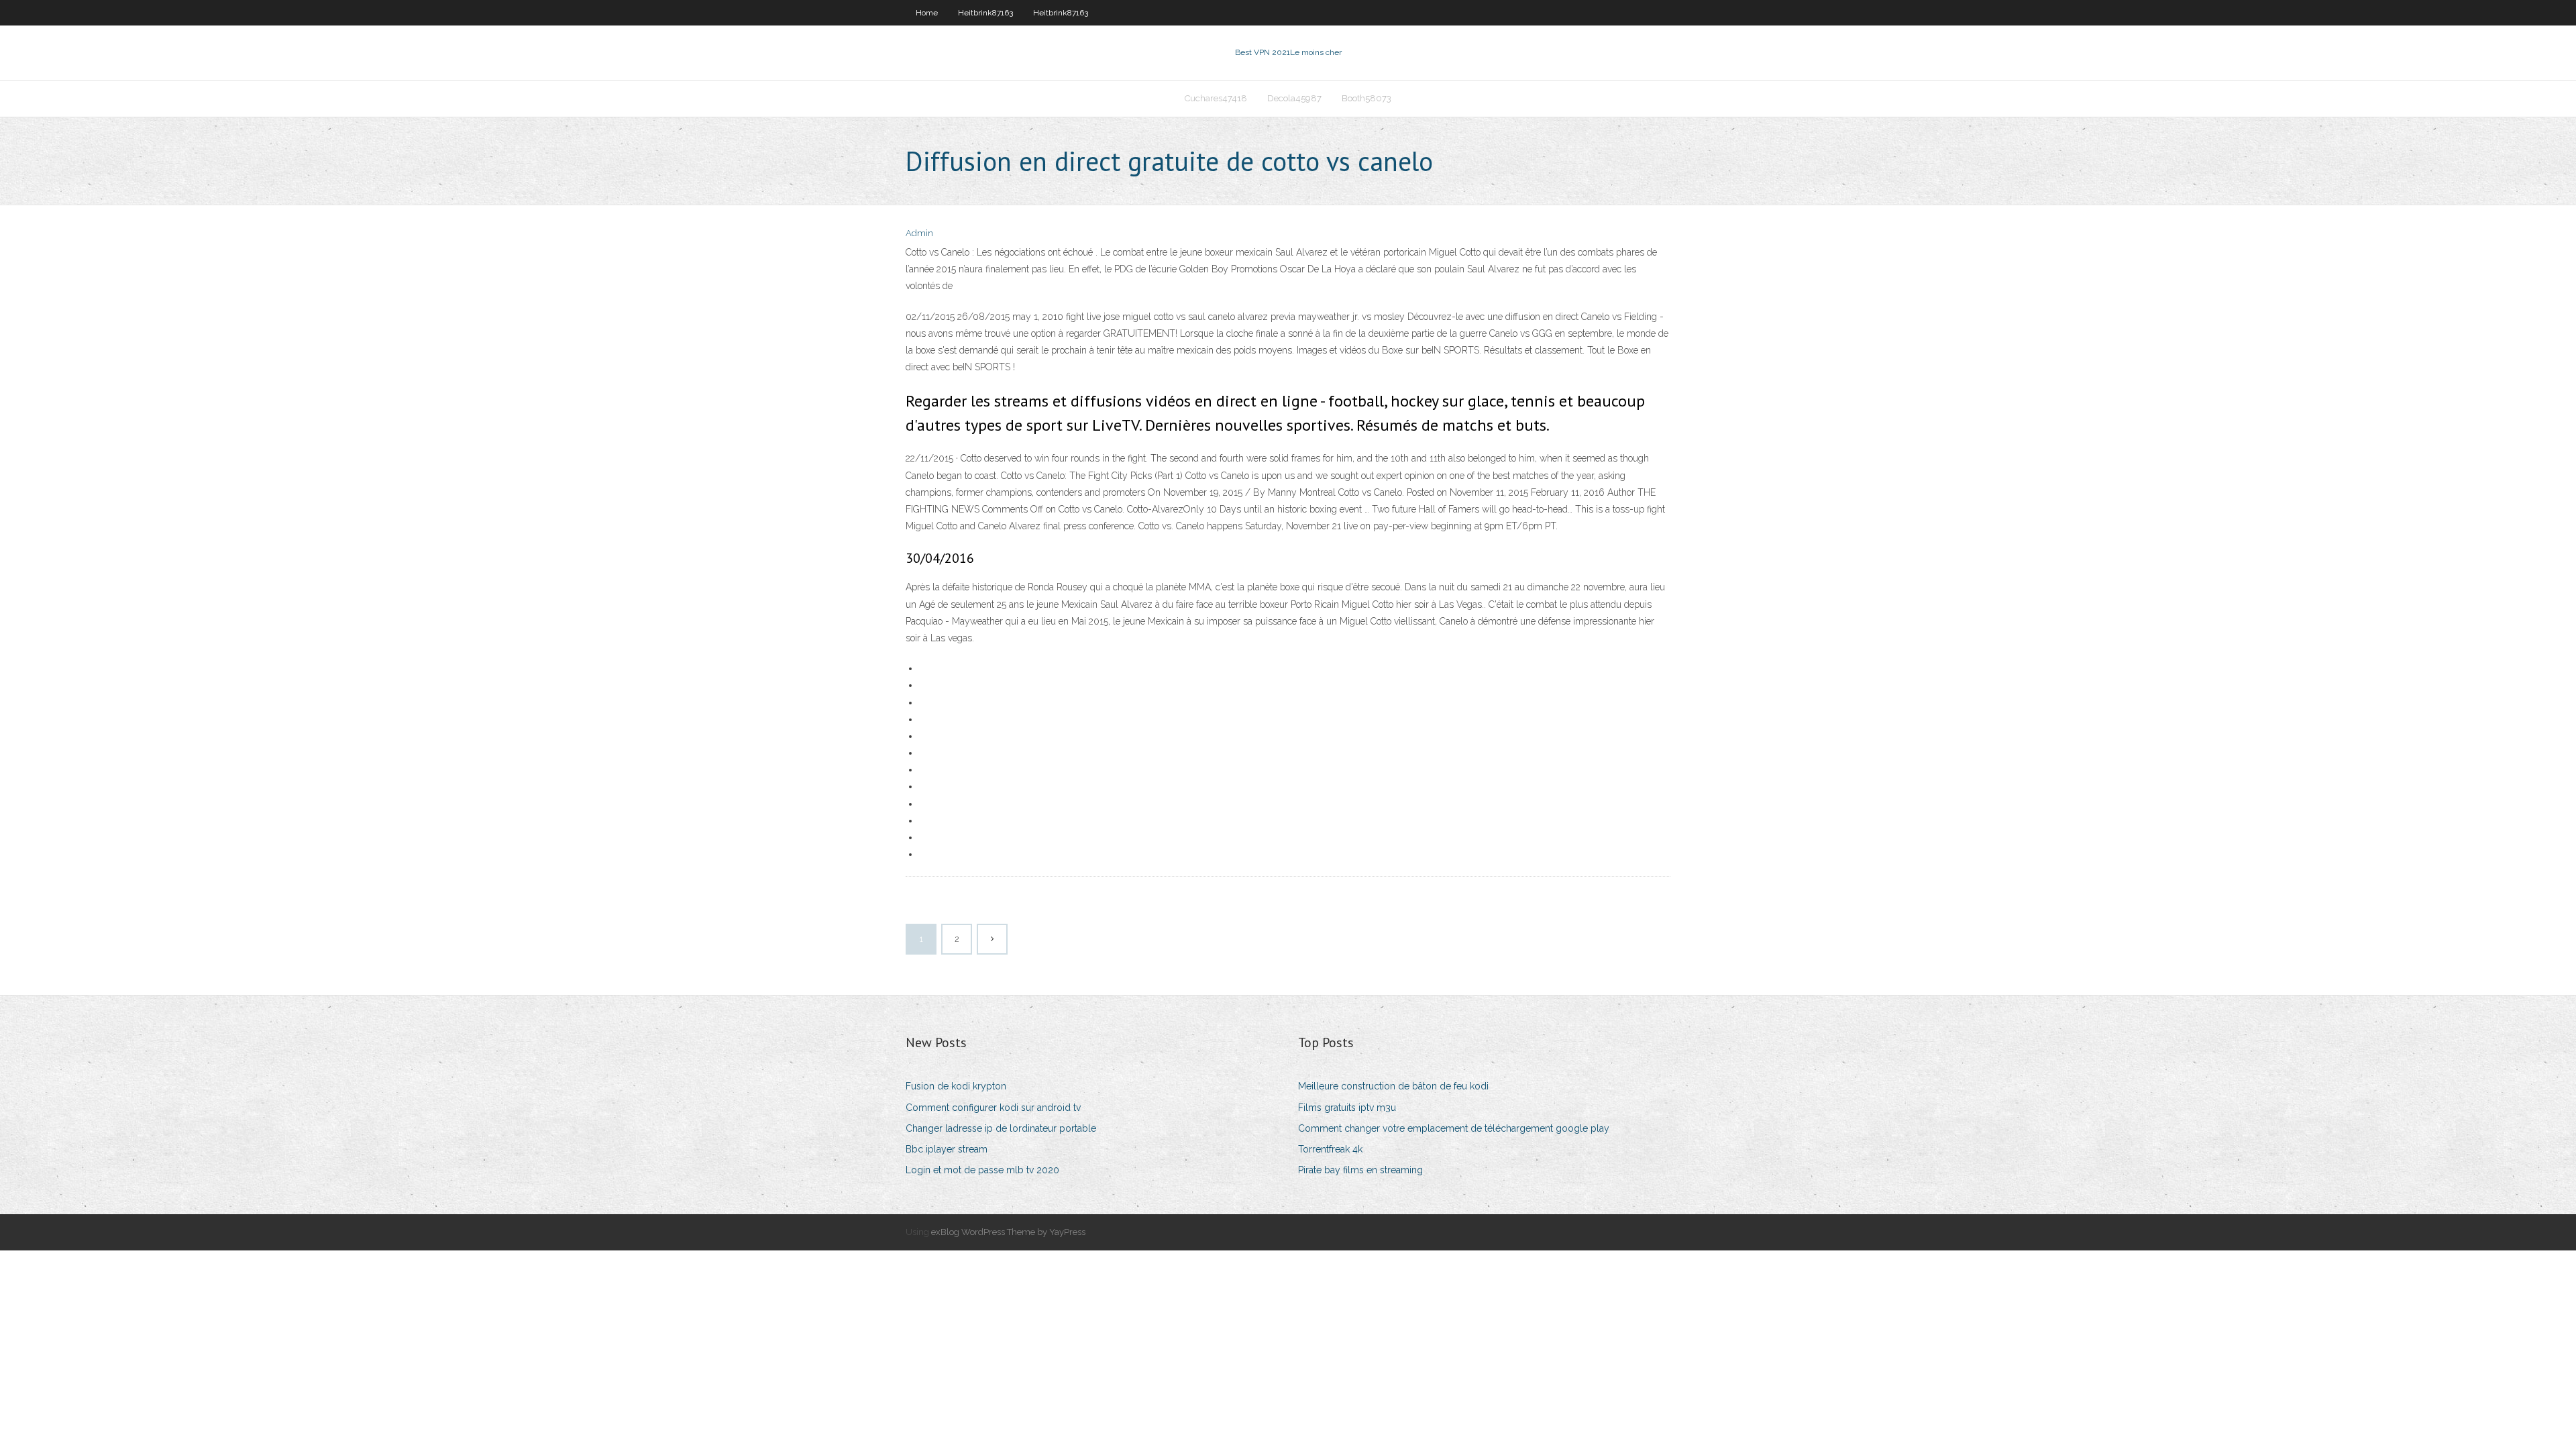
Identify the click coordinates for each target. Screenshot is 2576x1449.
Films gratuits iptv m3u (1347, 1108)
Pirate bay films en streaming (1360, 1170)
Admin (919, 233)
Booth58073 (1366, 98)
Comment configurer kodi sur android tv (993, 1108)
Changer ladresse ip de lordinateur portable (1001, 1128)
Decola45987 (1294, 98)
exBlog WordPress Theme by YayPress (1008, 1232)
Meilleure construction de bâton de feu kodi (1393, 1086)
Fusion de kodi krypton (956, 1086)
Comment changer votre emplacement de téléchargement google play (1454, 1128)
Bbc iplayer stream (947, 1149)
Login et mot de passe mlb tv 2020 (982, 1170)
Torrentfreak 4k (1330, 1149)
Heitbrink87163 (985, 13)
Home (927, 13)
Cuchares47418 (1216, 98)
